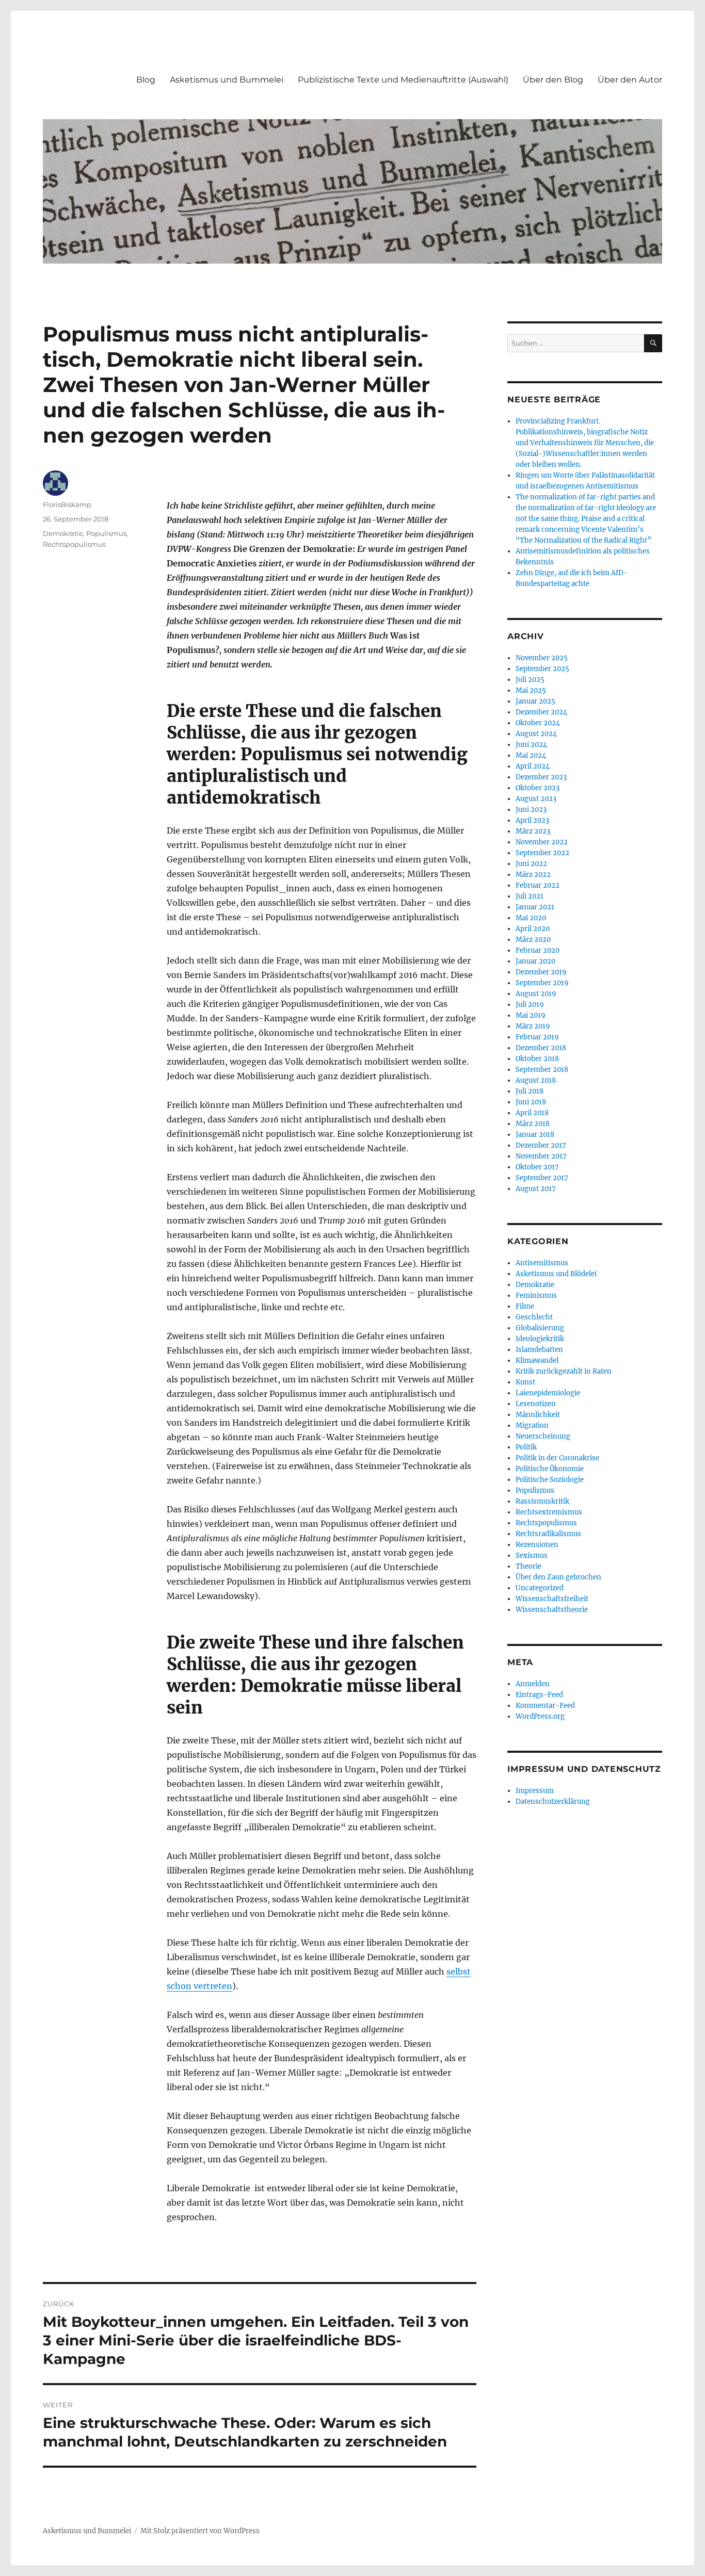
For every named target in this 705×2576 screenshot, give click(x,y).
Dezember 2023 (541, 777)
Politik (526, 1447)
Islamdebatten (539, 1350)
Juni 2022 (531, 864)
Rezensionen (537, 1545)
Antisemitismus (542, 1263)
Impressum (535, 1791)
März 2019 (533, 1026)
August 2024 (536, 734)
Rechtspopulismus (74, 544)
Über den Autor (630, 80)
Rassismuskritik (542, 1501)
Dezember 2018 (541, 1048)
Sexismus (532, 1555)
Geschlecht (534, 1317)
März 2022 (533, 875)
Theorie (528, 1566)
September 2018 (542, 1070)
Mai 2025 (531, 690)
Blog (146, 80)
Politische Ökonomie (550, 1469)
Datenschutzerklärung (553, 1801)
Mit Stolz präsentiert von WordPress (200, 2531)
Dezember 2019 (541, 972)
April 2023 (532, 820)
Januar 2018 (535, 1135)
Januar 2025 (535, 701)
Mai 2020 (531, 918)
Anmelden (533, 1684)
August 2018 (536, 1080)
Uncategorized (540, 1588)
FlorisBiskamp (67, 504)
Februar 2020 (538, 950)
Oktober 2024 (538, 723)
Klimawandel (537, 1360)
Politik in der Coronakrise (557, 1458)
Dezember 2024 (541, 712)
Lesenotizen (536, 1404)
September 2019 (542, 983)
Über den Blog (553, 80)
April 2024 (533, 766)
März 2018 (533, 1124)
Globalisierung (540, 1328)
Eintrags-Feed (539, 1695)
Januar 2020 (535, 961)
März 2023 (533, 831)
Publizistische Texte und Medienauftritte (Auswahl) (403, 80)
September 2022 (542, 853)
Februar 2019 (537, 1037)
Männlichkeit (538, 1415)
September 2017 (542, 1178)
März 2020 (533, 940)
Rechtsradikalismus (548, 1534)
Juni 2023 (531, 810)
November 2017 (541, 1156)
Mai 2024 (531, 755)
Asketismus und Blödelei (556, 1274)
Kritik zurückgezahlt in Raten (564, 1371)
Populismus (106, 533)
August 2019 (536, 994)
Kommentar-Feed (545, 1706)
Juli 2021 (530, 896)
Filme (525, 1306)
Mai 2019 (531, 1015)
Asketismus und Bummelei (227, 80)
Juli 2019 (530, 1005)
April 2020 (533, 929)
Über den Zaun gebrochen (558, 1577)
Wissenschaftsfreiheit (552, 1599)
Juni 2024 (531, 745)
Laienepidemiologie (548, 1393)
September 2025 (542, 669)
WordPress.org (540, 1716)
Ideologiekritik (540, 1339)
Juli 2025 (530, 680)
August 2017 (536, 1189)
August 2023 (536, 799)
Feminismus (536, 1295)
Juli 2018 (530, 1091)
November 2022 (542, 842)
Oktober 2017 (537, 1167)
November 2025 (542, 658)
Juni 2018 (531, 1102)
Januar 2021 (535, 907)
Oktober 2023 (538, 788)
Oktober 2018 (537, 1059)
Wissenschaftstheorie (552, 1610)
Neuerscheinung (543, 1436)
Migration (532, 1425)
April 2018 (532, 1113)
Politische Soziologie (550, 1480)
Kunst (525, 1382)
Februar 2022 (538, 885)
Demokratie (63, 533)
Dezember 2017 (541, 1145)
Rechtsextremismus (549, 1512)
